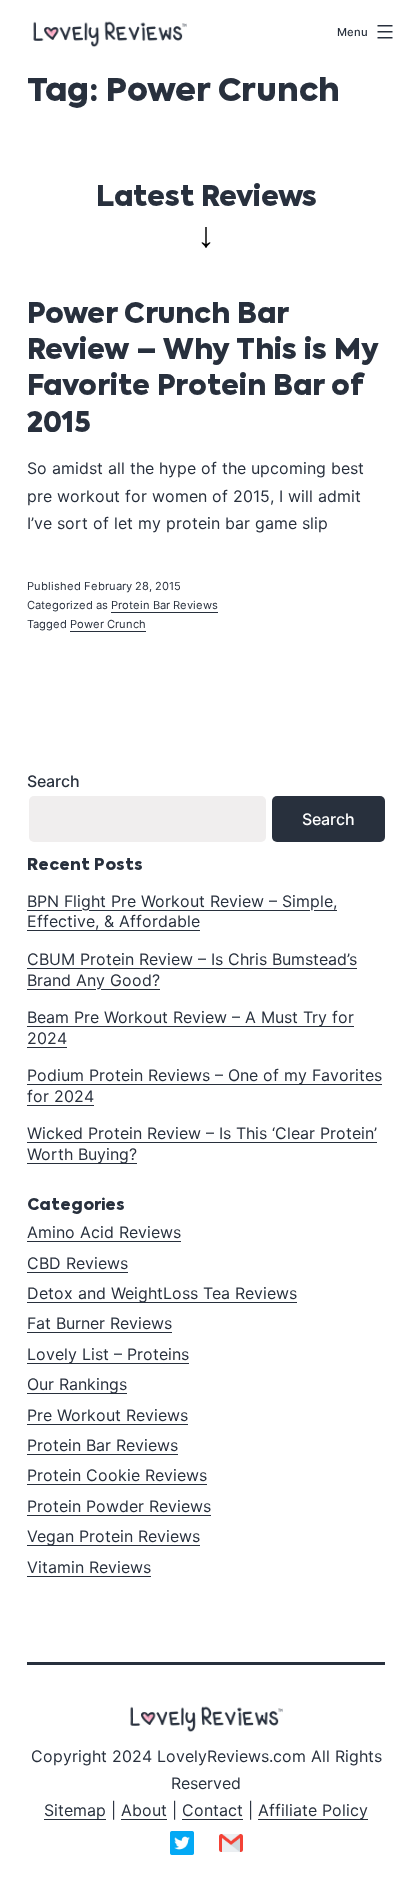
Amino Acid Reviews (104, 1232)
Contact (212, 1810)
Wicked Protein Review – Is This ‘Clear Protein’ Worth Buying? (202, 1143)
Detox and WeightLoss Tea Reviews (162, 1293)
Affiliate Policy (313, 1810)
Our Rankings (77, 1384)
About (144, 1810)
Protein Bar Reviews (164, 605)
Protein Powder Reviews (119, 1506)
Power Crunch (108, 624)
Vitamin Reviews (89, 1567)
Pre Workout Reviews (107, 1415)
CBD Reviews (77, 1263)
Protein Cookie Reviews (117, 1475)
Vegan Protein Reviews (113, 1536)
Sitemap (75, 1810)
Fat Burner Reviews (99, 1323)
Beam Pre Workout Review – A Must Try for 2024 (190, 1027)
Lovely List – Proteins (108, 1354)
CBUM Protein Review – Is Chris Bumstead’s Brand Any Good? (192, 969)
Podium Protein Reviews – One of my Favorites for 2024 (204, 1085)
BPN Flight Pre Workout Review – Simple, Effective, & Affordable (182, 911)
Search (53, 781)
